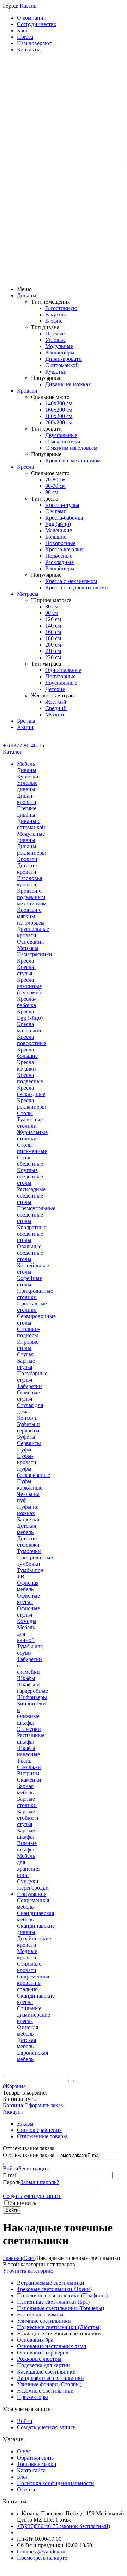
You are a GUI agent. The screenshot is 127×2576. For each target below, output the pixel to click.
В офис (54, 321)
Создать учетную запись (32, 2196)
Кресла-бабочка (64, 518)
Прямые (55, 334)
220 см (53, 657)
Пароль (12, 2182)
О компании (32, 18)
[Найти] (71, 2081)
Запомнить (23, 2203)
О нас (24, 2451)
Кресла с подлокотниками (77, 587)
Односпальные (63, 670)
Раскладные (59, 562)
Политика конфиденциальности (56, 2483)
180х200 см (59, 416)
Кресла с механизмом (71, 581)
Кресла (25, 467)
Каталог (13, 752)
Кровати (27, 391)
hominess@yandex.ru (41, 2551)
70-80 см (55, 480)
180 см (53, 638)
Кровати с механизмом (73, 460)
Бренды (26, 721)
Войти (11, 2168)
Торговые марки (37, 2464)
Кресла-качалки (64, 549)
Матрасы (28, 594)
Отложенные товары (42, 2136)
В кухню (56, 314)
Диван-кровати (64, 359)
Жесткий (56, 702)
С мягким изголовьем (71, 448)
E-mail (10, 2175)
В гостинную (61, 308)
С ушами (56, 511)
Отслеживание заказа (29, 2155)
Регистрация (34, 2168)
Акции (25, 727)
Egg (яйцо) (58, 524)
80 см (52, 607)
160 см (53, 632)
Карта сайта (31, 2470)
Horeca (25, 37)
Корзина (13, 2105)
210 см (53, 651)
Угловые (55, 340)
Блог (23, 31)
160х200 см (59, 410)
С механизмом (63, 441)
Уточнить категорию (28, 2271)
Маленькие (59, 530)
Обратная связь (35, 2458)
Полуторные (60, 676)
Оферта (26, 2489)
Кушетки (56, 372)
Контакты (29, 50)
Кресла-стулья (62, 505)
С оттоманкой (62, 365)
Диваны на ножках (68, 384)
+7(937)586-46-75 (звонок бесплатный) (64, 2526)
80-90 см (55, 486)
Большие (56, 537)
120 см (53, 619)
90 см (52, 492)
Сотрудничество (37, 24)
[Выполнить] (6, 2164)
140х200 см (59, 403)
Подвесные (59, 556)
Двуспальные (61, 435)
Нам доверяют (34, 43)
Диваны (27, 295)
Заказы (25, 2124)
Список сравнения (39, 2130)
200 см (53, 645)
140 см (53, 626)
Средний (56, 708)
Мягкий (55, 714)
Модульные (59, 346)
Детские (55, 689)
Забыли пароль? (40, 2182)
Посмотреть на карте (42, 2558)
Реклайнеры (60, 353)
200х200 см (59, 422)
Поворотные (60, 543)
